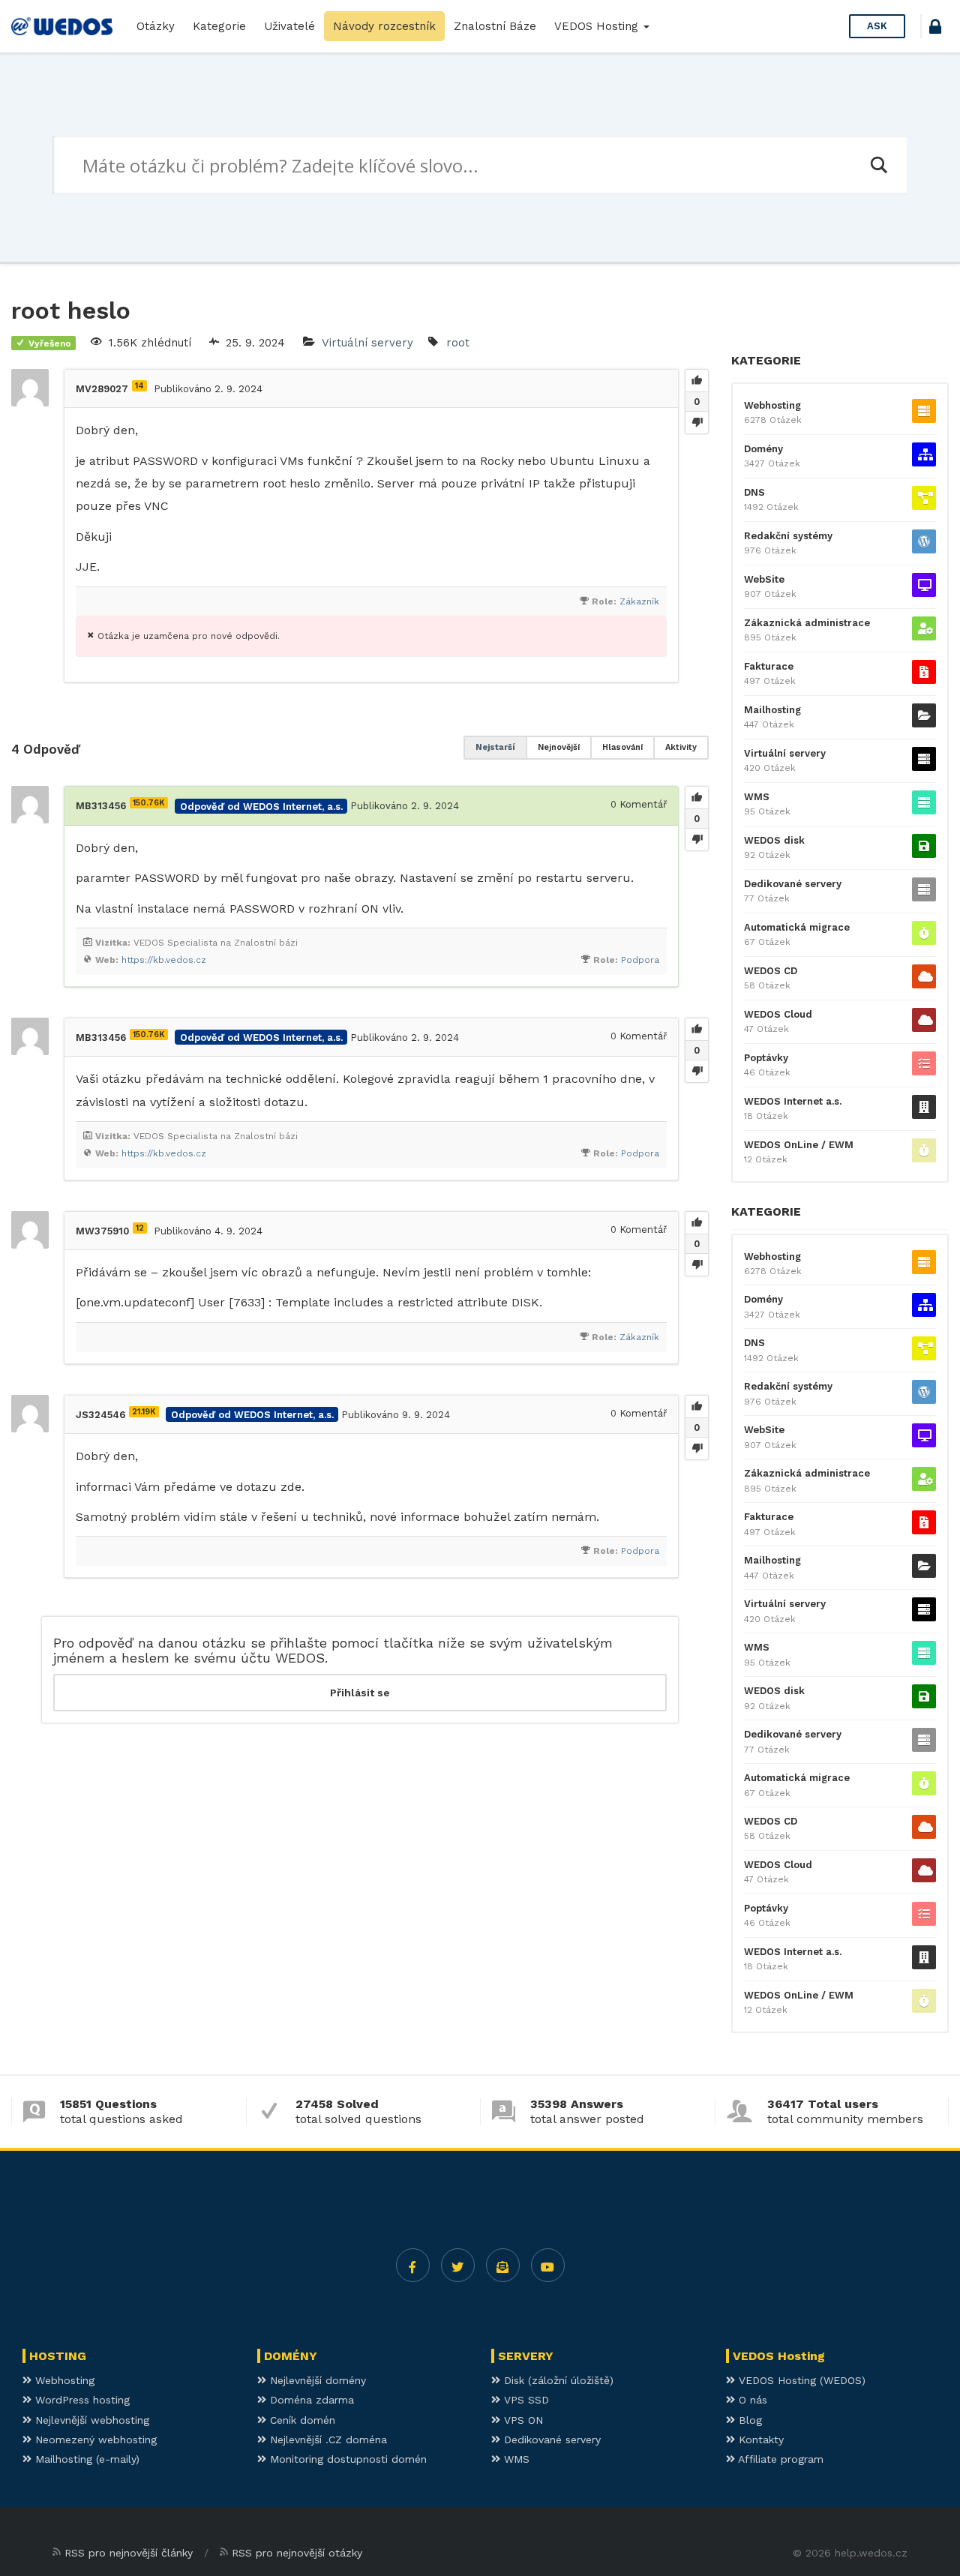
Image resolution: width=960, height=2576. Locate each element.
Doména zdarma (310, 2400)
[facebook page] (413, 2265)
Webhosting (772, 405)
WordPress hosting (81, 2400)
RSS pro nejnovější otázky (297, 2553)
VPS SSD (525, 2400)
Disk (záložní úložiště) (557, 2380)
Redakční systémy (788, 536)
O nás (751, 2400)
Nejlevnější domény (316, 2380)
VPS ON (522, 2420)
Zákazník (639, 601)
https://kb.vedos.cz (164, 960)
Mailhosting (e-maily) (85, 2459)
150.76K (149, 803)
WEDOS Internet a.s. (793, 1101)
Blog (748, 2420)
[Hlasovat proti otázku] (697, 422)
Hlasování (622, 747)
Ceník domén (301, 2420)
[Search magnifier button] (878, 165)
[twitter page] (458, 2265)
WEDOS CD (771, 971)
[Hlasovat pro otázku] (697, 381)
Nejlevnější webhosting (90, 2420)
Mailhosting (772, 710)
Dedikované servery (793, 884)
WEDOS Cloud (778, 1014)
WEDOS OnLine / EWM (799, 1145)
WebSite (764, 579)
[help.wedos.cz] (62, 26)
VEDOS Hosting (598, 26)
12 (140, 1228)
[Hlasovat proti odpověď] (697, 839)
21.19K (144, 1412)
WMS (757, 797)
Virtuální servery (367, 343)
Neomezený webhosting (94, 2440)
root (458, 343)
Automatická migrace (797, 927)
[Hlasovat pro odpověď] (697, 798)
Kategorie (219, 26)
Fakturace (769, 666)
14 (139, 386)
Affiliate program (779, 2459)
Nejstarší (495, 747)
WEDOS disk (774, 840)
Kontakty (759, 2440)
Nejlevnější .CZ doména (327, 2440)
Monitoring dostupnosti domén (346, 2459)
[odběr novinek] (503, 2265)
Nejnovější (559, 747)
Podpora (640, 960)
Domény (763, 449)
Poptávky (766, 1058)
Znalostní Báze (495, 26)
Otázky (156, 26)
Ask (877, 26)
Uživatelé (289, 26)
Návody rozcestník (384, 26)
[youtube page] (548, 2265)
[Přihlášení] (935, 29)
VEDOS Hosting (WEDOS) (800, 2380)
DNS (754, 492)
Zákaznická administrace (807, 623)
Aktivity (681, 747)
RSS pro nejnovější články (129, 2553)
